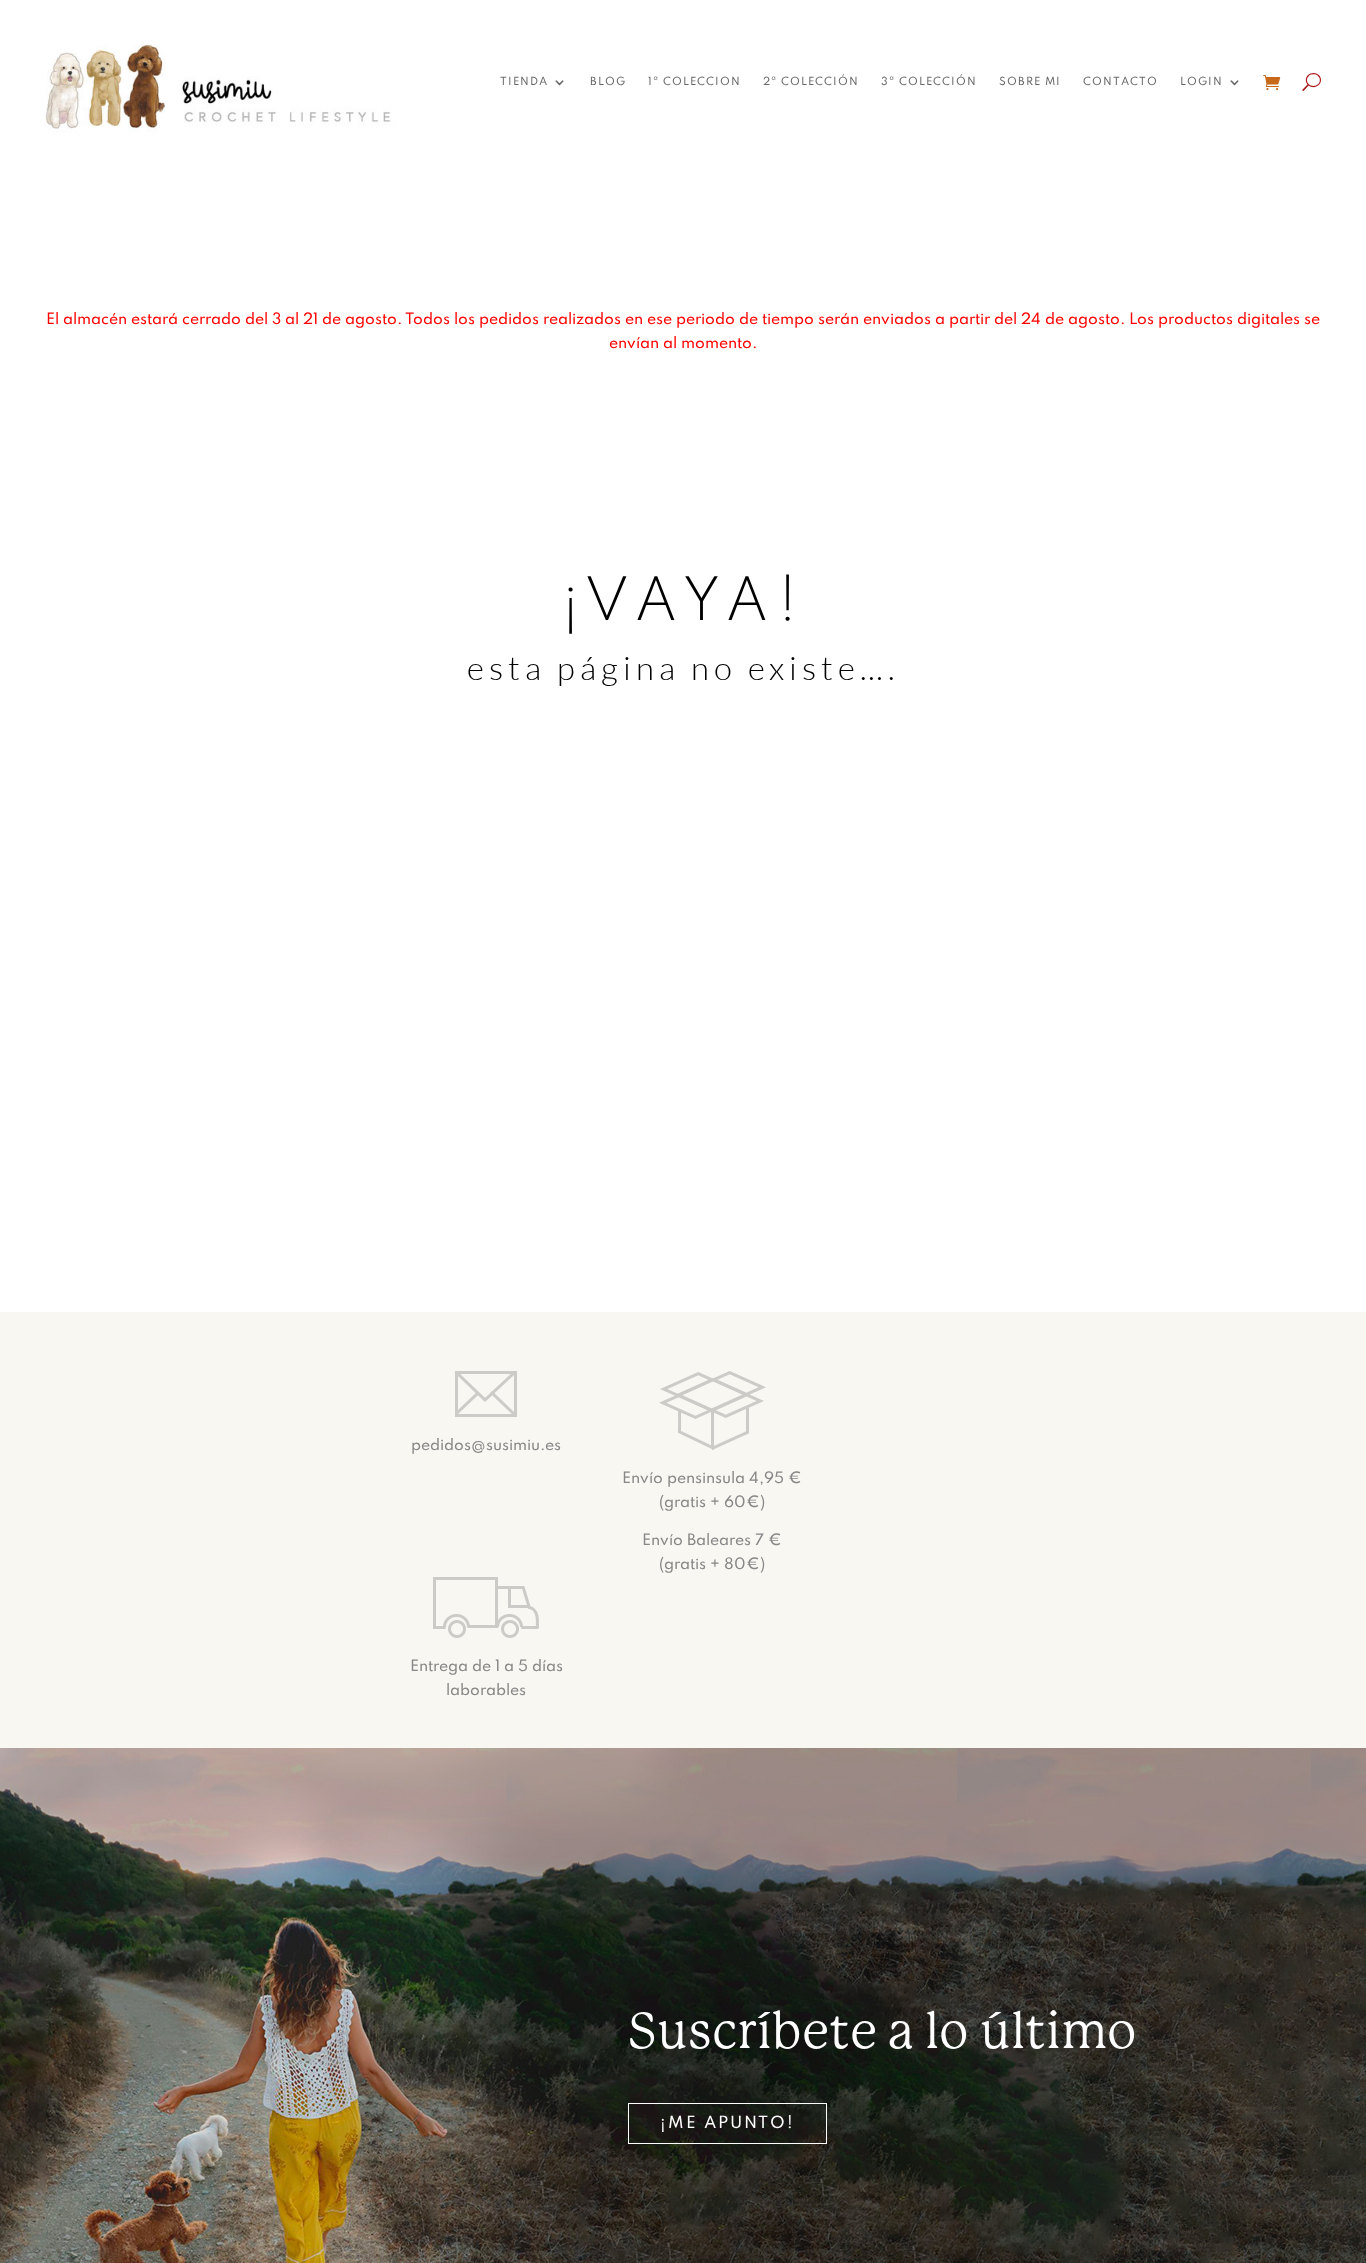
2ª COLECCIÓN (811, 82)
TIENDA (524, 82)
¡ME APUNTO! (727, 2123)
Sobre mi (1030, 82)
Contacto (1120, 82)
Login (1201, 82)
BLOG (608, 82)
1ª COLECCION (694, 82)
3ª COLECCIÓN (929, 82)
